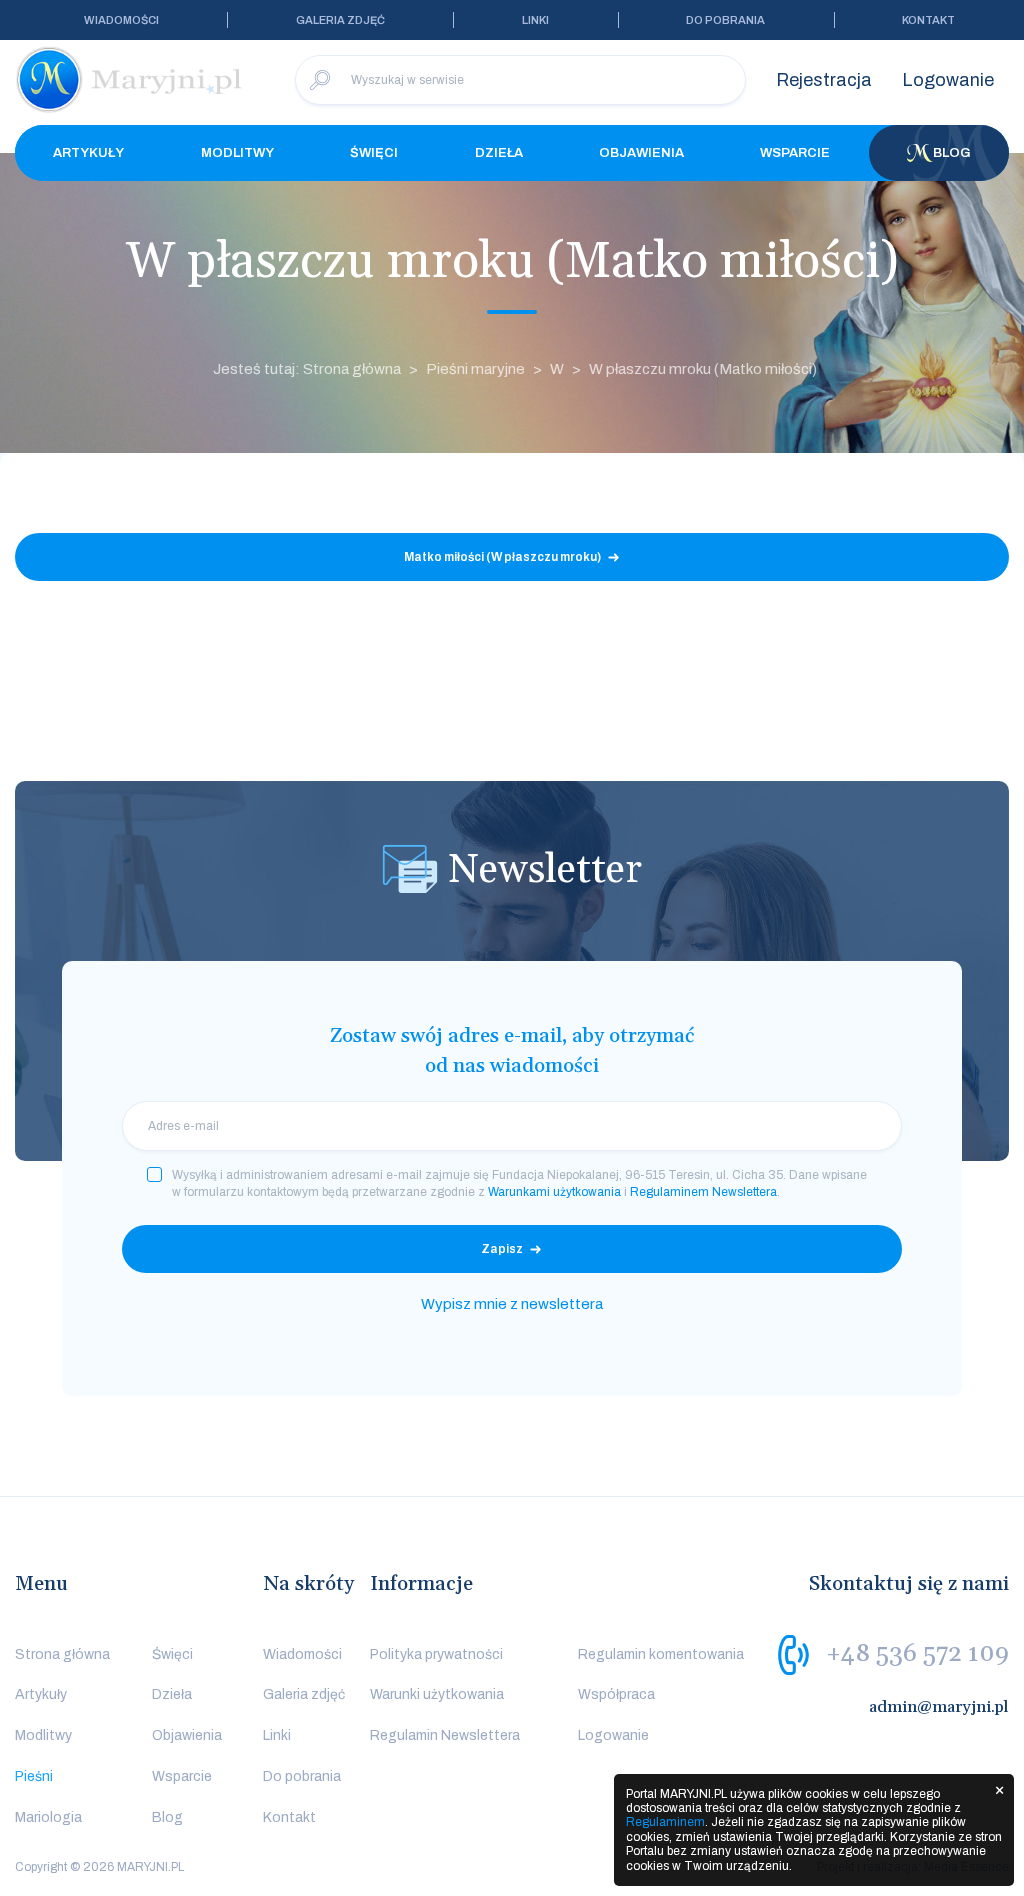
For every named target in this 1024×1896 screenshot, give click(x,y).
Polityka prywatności (436, 1654)
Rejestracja (824, 80)
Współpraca (616, 1694)
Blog (952, 153)
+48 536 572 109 (917, 1653)
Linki (535, 20)
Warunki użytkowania (437, 1694)
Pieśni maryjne (475, 369)
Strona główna (62, 1654)
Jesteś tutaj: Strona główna (307, 369)
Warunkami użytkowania (554, 1192)
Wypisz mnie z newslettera (512, 1304)
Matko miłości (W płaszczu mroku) (502, 557)
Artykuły (88, 153)
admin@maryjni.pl (939, 1707)
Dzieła (499, 153)
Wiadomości (121, 20)
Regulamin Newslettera (445, 1735)
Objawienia (641, 153)
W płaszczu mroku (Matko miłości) (703, 369)
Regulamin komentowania (661, 1654)
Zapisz (502, 1249)
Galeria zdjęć (340, 20)
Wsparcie (795, 153)
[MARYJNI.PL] (130, 80)
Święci (374, 153)
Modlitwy (237, 153)
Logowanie (948, 80)
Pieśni (34, 1776)
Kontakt (928, 20)
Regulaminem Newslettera (703, 1192)
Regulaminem (665, 1822)
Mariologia (48, 1817)
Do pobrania (725, 20)
